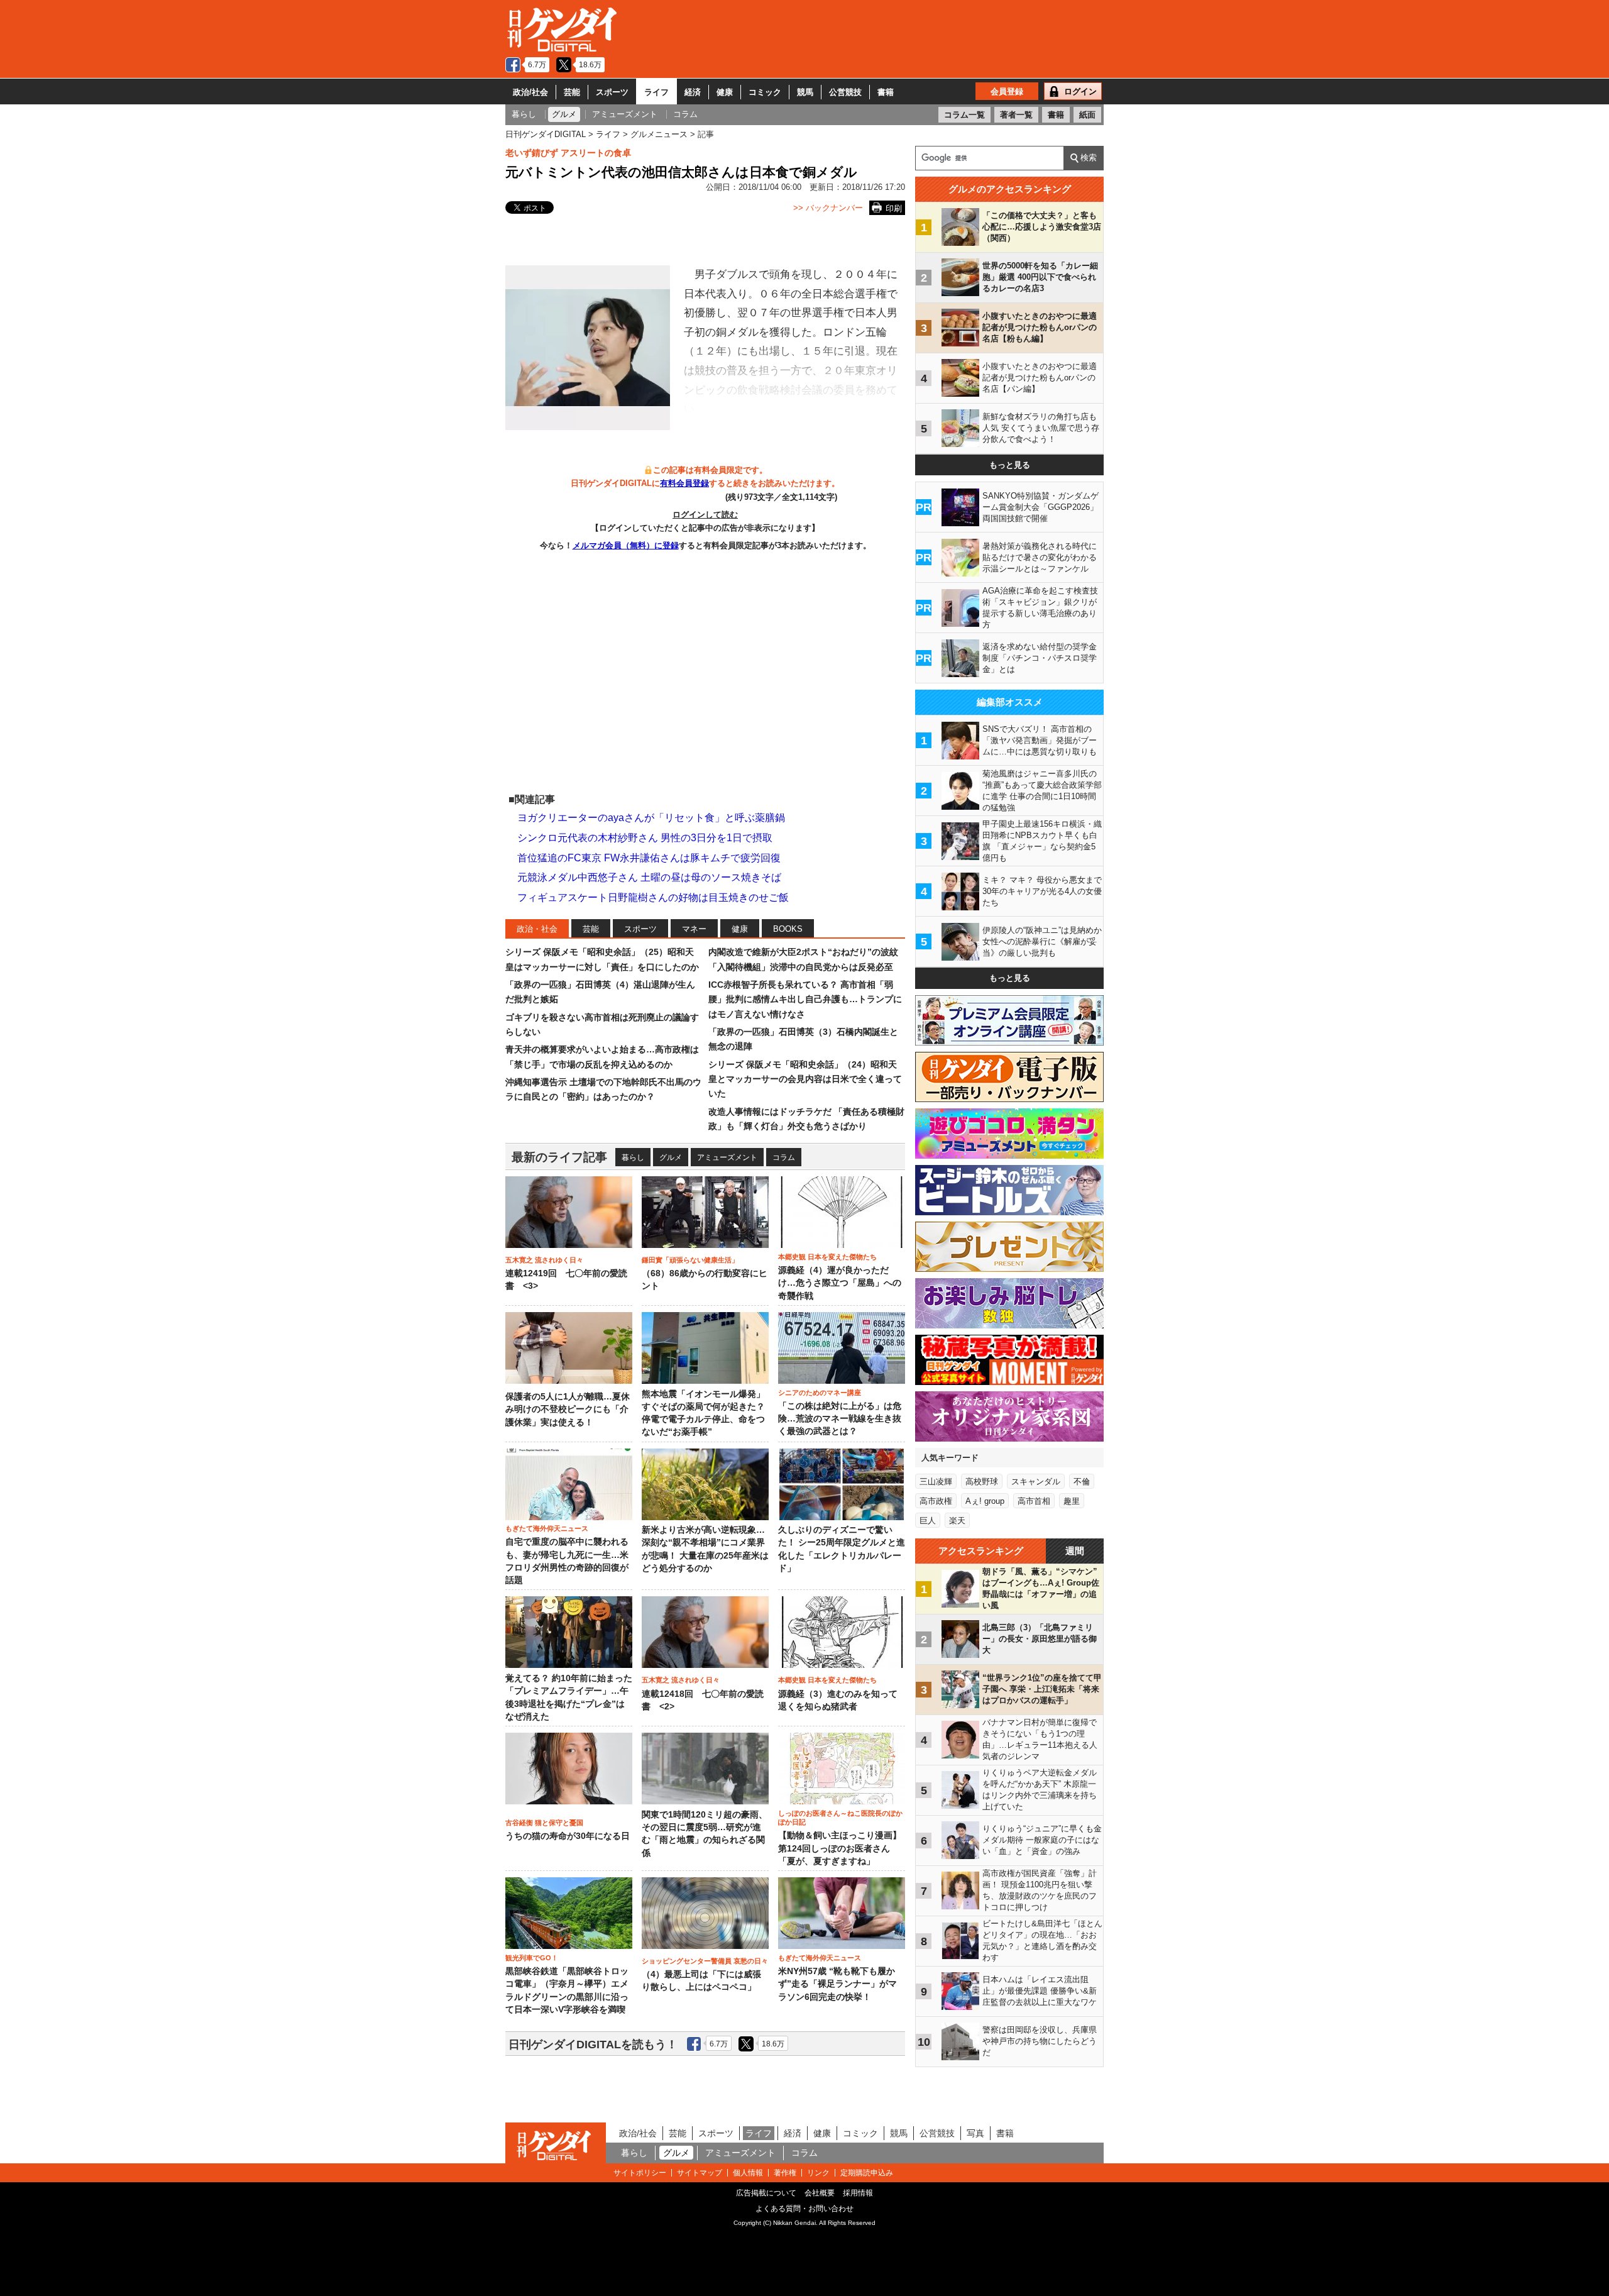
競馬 (805, 92)
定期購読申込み (867, 2173)
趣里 (1072, 1501)
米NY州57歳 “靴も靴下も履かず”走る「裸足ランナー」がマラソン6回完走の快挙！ (837, 1984)
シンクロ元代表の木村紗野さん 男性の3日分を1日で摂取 (645, 838)
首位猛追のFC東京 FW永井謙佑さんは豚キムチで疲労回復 (649, 858)
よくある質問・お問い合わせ (804, 2209)
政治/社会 (530, 92)
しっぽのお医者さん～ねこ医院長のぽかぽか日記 (840, 1818)
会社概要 (820, 2193)
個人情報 (748, 2173)
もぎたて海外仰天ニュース (547, 1528)
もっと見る (1010, 465)
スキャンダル (1036, 1482)
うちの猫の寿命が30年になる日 (568, 1836)
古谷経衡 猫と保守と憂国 (544, 1823)
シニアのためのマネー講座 (820, 1393)
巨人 (928, 1521)
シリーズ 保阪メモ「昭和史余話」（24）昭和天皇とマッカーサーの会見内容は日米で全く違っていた (805, 1079)
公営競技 (845, 92)
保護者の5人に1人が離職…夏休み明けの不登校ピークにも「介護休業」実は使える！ (568, 1410)
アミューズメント (727, 1157)
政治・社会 (537, 929)
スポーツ (612, 92)
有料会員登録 (684, 483)
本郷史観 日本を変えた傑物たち (827, 1257)
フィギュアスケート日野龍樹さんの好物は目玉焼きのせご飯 (653, 897)
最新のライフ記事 (559, 1157)
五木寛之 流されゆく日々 (544, 1260)
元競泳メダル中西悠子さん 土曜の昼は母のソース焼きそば (649, 877)
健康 (725, 92)
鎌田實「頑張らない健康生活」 (690, 1260)
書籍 (886, 92)
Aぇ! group (985, 1501)
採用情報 (858, 2193)
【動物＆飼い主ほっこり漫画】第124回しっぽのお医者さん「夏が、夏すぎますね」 (840, 1848)
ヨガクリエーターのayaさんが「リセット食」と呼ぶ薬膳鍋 (651, 818)
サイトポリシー (640, 2173)
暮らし (633, 1157)
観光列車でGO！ (532, 1958)
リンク (818, 2173)
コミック (765, 92)
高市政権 (936, 1501)
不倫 (1082, 1482)
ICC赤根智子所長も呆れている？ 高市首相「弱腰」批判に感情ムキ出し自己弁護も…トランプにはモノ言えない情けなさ (805, 999)
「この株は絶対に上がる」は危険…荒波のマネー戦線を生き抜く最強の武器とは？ (840, 1419)
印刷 (894, 208)
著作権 (785, 2173)
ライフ (656, 92)
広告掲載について (766, 2193)
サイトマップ (700, 2173)
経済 (693, 92)
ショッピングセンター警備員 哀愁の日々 (705, 1961)
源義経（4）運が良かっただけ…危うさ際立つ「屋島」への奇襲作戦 (840, 1283)
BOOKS (788, 929)
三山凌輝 (936, 1482)
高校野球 (982, 1482)
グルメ (671, 1157)
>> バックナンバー (828, 208)
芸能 (572, 92)
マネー (694, 929)
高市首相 (1034, 1501)
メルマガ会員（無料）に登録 (626, 545)
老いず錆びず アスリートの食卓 (568, 153)
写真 (975, 2133)
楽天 (957, 1521)
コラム (784, 1157)
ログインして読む (705, 515)
